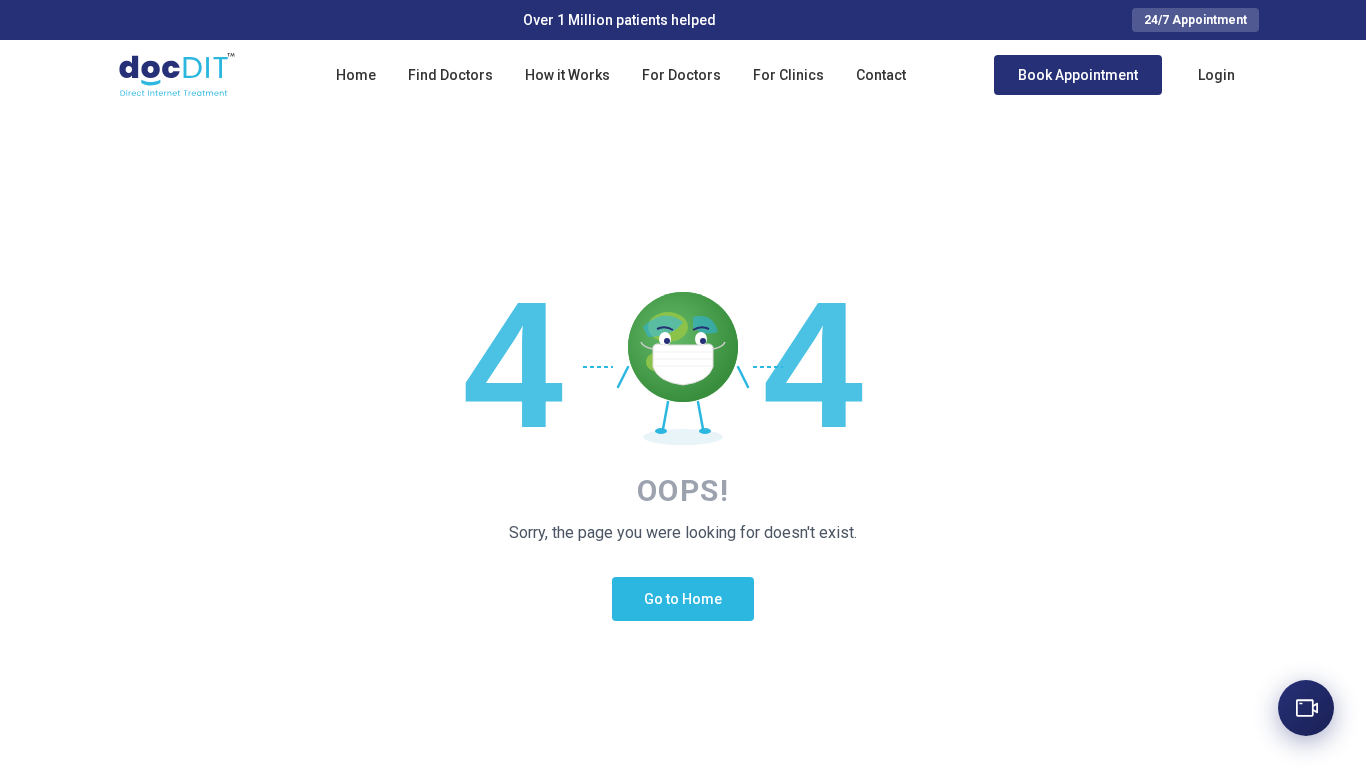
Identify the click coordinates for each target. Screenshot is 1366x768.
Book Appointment (1078, 75)
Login (1216, 75)
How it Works (567, 75)
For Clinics (788, 75)
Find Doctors (450, 75)
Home (356, 75)
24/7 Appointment (1195, 20)
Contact (881, 75)
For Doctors (681, 75)
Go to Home (683, 599)
